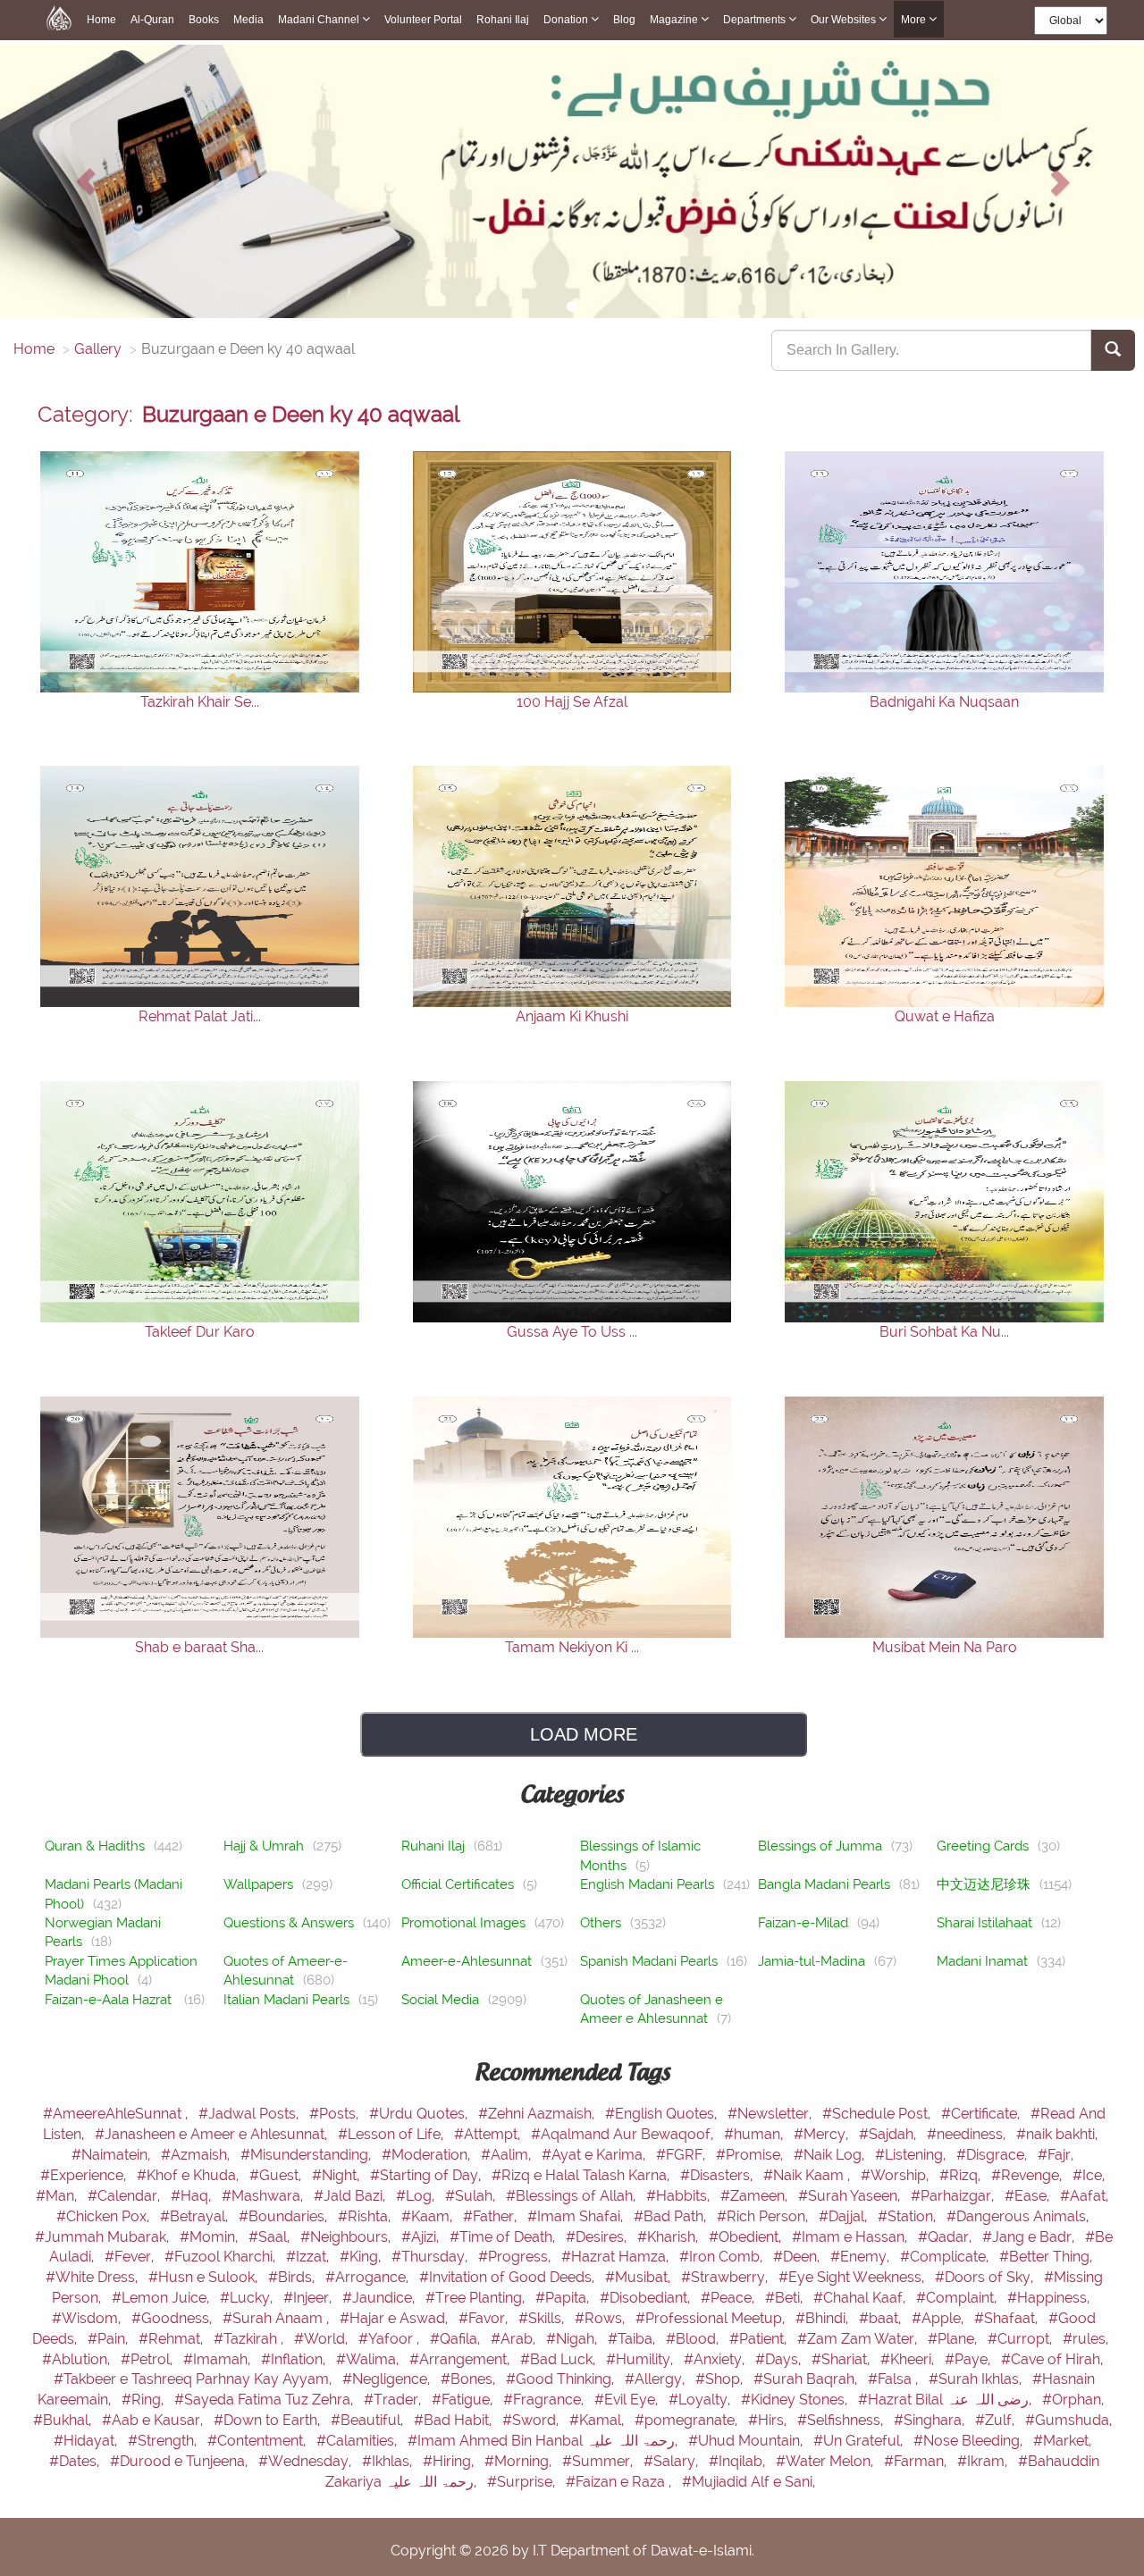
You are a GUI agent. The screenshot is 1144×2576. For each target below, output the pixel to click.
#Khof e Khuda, (189, 2175)
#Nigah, (573, 2339)
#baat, (882, 2318)
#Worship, (896, 2175)
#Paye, (969, 2359)
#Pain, (109, 2339)
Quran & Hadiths (95, 1846)
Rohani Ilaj (503, 20)
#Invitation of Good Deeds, (509, 2277)
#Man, (58, 2196)
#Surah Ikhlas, (977, 2379)
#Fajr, (1056, 2155)
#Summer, (599, 2461)
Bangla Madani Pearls (824, 1884)
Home (101, 20)
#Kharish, (669, 2237)
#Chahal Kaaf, (861, 2298)
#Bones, (470, 2379)
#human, (755, 2134)
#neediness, (968, 2134)
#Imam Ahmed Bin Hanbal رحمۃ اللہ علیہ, (544, 2441)
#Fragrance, (545, 2400)
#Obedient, (747, 2237)
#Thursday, (431, 2257)
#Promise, (751, 2155)
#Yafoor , (391, 2339)
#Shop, (721, 2379)
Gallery (98, 349)
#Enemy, (862, 2257)
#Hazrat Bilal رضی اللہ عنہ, (946, 2400)
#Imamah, (219, 2359)
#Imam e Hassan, (851, 2237)
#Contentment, (258, 2441)
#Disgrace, (993, 2155)
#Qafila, (457, 2339)
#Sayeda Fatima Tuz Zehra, (265, 2400)
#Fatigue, (464, 2400)
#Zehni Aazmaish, (538, 2114)
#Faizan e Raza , (620, 2482)
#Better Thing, (1046, 2257)
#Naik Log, (831, 2155)
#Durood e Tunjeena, (181, 2461)
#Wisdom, (88, 2318)
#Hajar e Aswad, (395, 2318)
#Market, (1062, 2441)
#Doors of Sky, (986, 2277)
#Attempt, (489, 2134)
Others (601, 1923)
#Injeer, (309, 2298)
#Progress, (516, 2257)
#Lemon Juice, (162, 2298)
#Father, (492, 2216)
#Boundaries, (285, 2216)
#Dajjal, (845, 2216)
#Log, (417, 2196)
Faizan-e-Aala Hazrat (110, 2000)
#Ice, (1089, 2175)
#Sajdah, (889, 2134)
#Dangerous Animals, (1018, 2216)
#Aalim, (508, 2155)
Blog (624, 20)
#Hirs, (769, 2420)
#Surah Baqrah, (807, 2379)
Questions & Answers (289, 1923)
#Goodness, (173, 2318)
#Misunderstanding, (307, 2155)
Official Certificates (458, 1884)
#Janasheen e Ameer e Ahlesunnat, (213, 2134)
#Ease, (1029, 2196)
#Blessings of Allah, (572, 2196)
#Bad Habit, (454, 2420)
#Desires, (598, 2237)
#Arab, (515, 2339)
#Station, (908, 2216)
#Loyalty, (701, 2400)
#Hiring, (450, 2461)
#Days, (780, 2359)
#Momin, (210, 2237)
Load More (584, 1734)
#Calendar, (126, 2196)
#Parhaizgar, (954, 2196)
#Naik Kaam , (808, 2175)
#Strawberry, (726, 2277)
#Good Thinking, (562, 2379)
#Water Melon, (826, 2461)
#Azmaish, (197, 2155)
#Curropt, (1022, 2339)
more (915, 20)
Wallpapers (258, 1884)
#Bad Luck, (559, 2359)
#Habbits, (680, 2196)
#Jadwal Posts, (250, 2114)
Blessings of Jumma (820, 1846)
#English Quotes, (663, 2114)
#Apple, (939, 2318)
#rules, (1085, 2339)
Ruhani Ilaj (433, 1846)
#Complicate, (946, 2257)
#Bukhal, (64, 2420)
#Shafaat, (1008, 2318)
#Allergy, (656, 2379)
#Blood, (694, 2339)
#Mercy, (823, 2134)
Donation (567, 20)
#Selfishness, (842, 2420)
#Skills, (543, 2318)
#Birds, (293, 2277)
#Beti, (786, 2298)
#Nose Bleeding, (970, 2441)
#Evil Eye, (628, 2400)
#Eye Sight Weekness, (853, 2277)
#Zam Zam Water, (859, 2339)
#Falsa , (895, 2379)
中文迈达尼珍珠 (984, 1884)
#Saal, (271, 2237)
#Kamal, (598, 2420)
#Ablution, (78, 2359)
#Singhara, (931, 2420)
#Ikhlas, (389, 2461)
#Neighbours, (347, 2237)
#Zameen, (756, 2196)
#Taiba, (633, 2339)
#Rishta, (366, 2216)
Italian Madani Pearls (286, 2000)
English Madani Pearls (647, 1884)
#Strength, (164, 2441)
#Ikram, (984, 2461)
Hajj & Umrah (264, 1846)
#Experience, (85, 2175)
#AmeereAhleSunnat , (117, 2114)
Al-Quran (152, 20)
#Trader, (394, 2400)
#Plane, (954, 2339)
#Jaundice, (380, 2298)
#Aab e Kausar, (154, 2420)
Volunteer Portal (423, 20)
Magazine (675, 20)
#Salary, (673, 2461)
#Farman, (917, 2461)
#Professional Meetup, (712, 2318)
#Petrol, (148, 2359)
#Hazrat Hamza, (617, 2257)
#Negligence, (388, 2379)
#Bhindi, (824, 2318)
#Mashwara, (264, 2196)
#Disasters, (718, 2175)
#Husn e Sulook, (205, 2277)
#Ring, (144, 2400)
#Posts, (336, 2114)
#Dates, (76, 2461)
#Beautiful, (369, 2420)
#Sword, (532, 2420)
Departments (756, 20)
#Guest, (277, 2175)
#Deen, (798, 2257)
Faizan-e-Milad (803, 1923)
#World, (323, 2339)
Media (248, 20)
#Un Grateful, (860, 2441)
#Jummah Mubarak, (104, 2237)
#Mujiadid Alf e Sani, (749, 2482)
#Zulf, (997, 2420)
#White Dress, (93, 2277)
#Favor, (485, 2318)
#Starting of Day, (427, 2175)
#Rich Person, (764, 2216)
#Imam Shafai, (577, 2216)
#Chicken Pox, (105, 2216)
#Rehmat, (172, 2339)
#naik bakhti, (1057, 2134)
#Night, (337, 2175)
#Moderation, (428, 2155)
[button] (86, 181)
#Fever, (131, 2257)
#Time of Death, (504, 2237)
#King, (362, 2257)
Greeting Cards (983, 1846)
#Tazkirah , (250, 2339)
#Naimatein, (113, 2155)
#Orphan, (1073, 2400)
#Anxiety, (716, 2359)
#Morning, (520, 2461)
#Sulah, (472, 2196)
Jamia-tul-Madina (812, 1961)
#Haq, (193, 2196)
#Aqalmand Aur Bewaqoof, (624, 2134)
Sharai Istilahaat (984, 1923)
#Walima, (369, 2359)
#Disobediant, (647, 2298)
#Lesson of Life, (392, 2134)
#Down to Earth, (269, 2420)
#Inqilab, (739, 2461)
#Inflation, (295, 2359)
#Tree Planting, (477, 2298)
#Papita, (564, 2298)
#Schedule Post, (878, 2114)
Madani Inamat (982, 1961)
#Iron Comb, (723, 2257)
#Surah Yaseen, (851, 2196)
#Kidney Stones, (796, 2400)
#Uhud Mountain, (747, 2441)
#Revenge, (1028, 2175)
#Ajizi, (422, 2237)
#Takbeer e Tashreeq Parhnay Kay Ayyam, (194, 2379)
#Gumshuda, (1068, 2420)
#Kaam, (429, 2216)
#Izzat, (309, 2257)
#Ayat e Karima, (595, 2155)
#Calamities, (358, 2441)
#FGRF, (682, 2155)
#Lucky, (248, 2298)
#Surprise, (523, 2482)
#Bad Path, (672, 2216)
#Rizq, (962, 2175)
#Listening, (912, 2155)
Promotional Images (463, 1923)
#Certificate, (982, 2114)
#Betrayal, (196, 2216)
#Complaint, (958, 2298)
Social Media (440, 2000)
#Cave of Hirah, (1052, 2359)
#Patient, (760, 2339)
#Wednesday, (307, 2461)
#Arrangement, (461, 2359)
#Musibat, (639, 2277)
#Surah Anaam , (278, 2318)
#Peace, (729, 2298)
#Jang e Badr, (1030, 2237)
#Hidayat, (87, 2441)
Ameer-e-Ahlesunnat (467, 1961)
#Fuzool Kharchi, (222, 2257)
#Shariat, (842, 2359)
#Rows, (601, 2318)
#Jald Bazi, (351, 2196)
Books (204, 20)
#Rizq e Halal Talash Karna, (582, 2175)
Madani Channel (320, 20)
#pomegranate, (688, 2420)
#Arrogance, (369, 2277)
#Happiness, (1048, 2298)
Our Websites (845, 20)
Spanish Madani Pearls (649, 1961)
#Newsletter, (771, 2114)
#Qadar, (946, 2237)
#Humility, (641, 2359)
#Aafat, (1084, 2196)
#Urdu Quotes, (420, 2114)
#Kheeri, (909, 2359)
